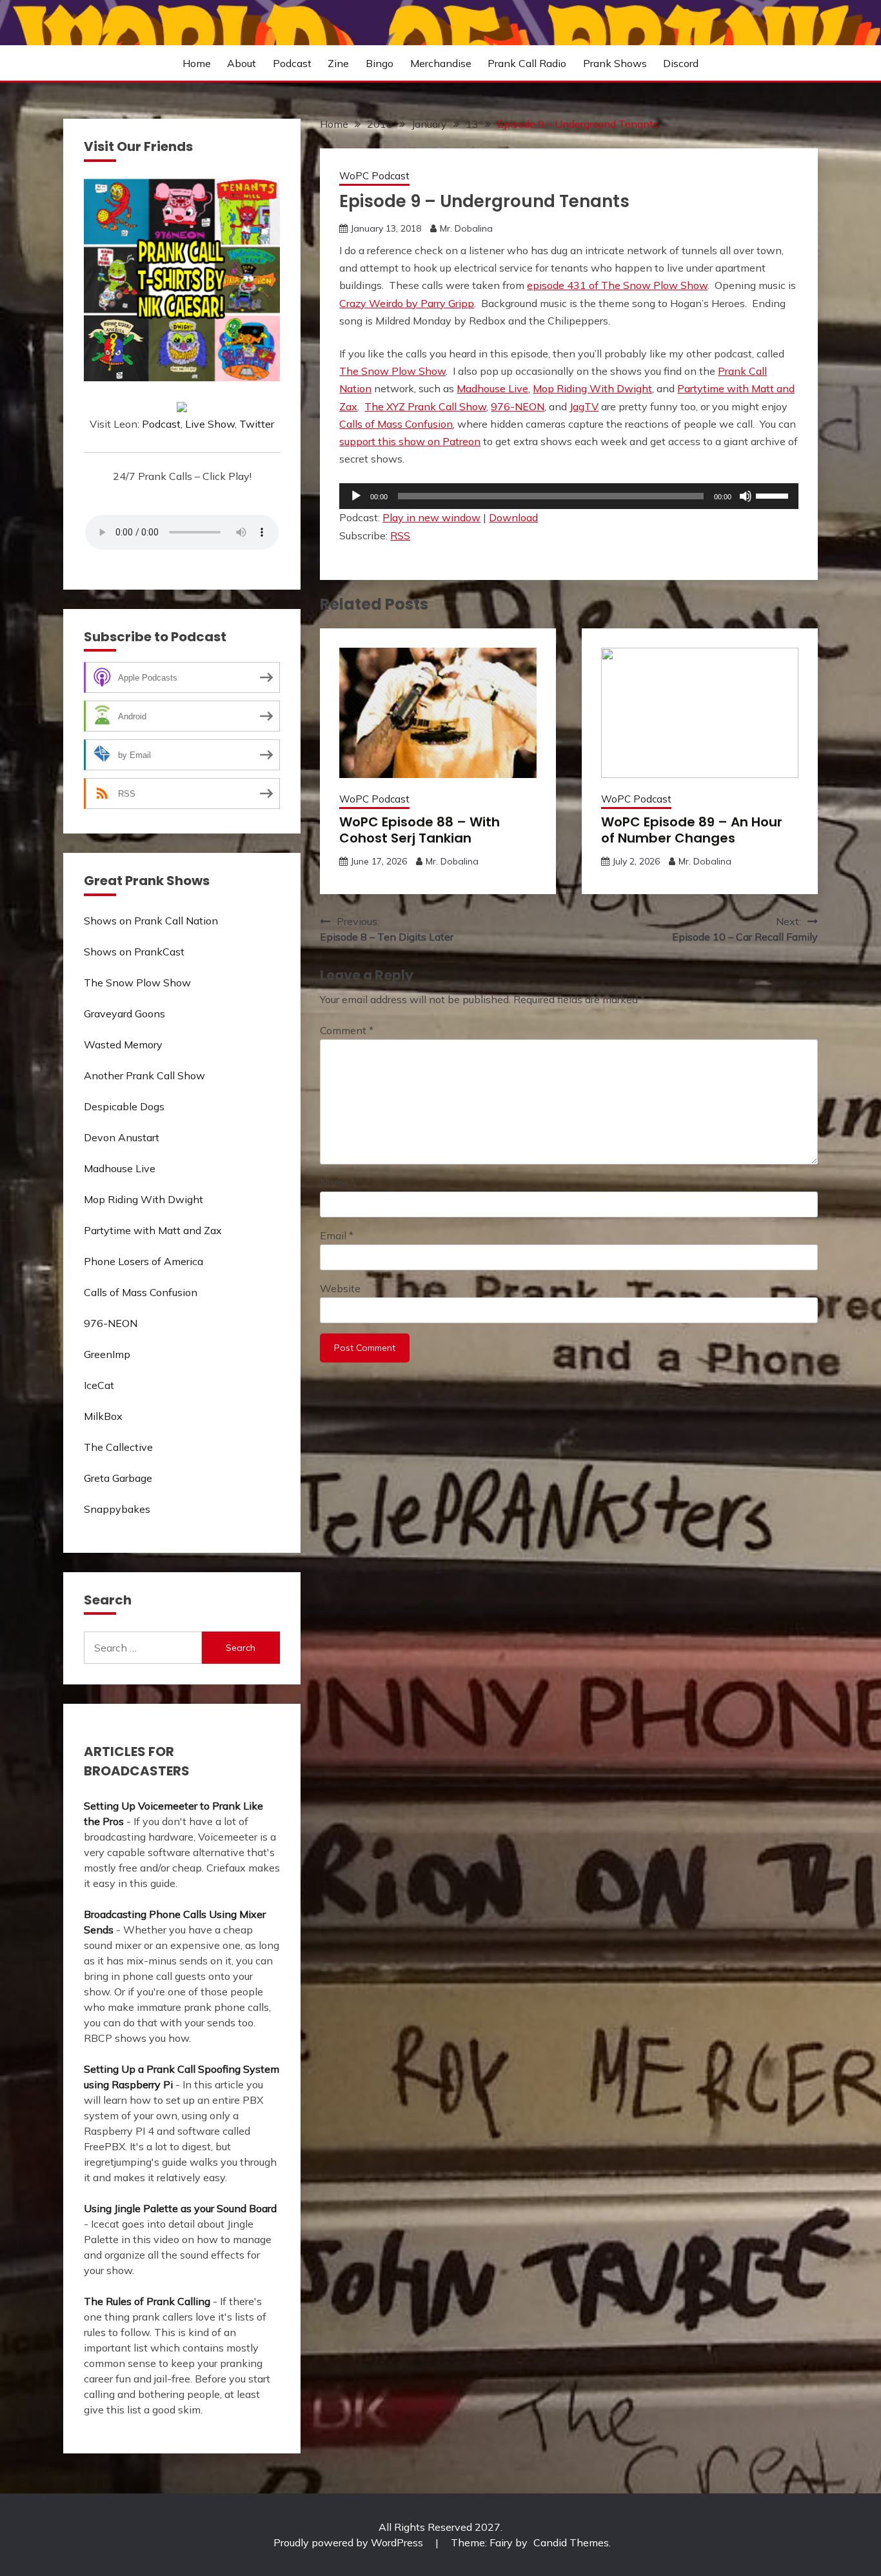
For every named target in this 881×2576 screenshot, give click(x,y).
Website (340, 1288)
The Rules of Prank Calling (147, 2301)
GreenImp (107, 1354)
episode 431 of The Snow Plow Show (617, 285)
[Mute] (746, 496)
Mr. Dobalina (466, 228)
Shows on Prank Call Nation (151, 921)
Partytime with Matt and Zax (153, 1230)
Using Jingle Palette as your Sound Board (180, 2208)
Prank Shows (615, 63)
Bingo (380, 63)
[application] (569, 496)
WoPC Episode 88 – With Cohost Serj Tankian (420, 830)
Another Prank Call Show (144, 1075)
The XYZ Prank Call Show (425, 406)
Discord (681, 63)
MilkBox (103, 1416)
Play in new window (431, 517)
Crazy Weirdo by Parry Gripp (407, 303)
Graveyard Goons (124, 1013)
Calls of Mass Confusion (396, 424)
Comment (347, 1030)
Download (513, 517)
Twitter (257, 424)
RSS (400, 535)
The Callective (118, 1447)
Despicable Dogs (124, 1106)
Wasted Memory (123, 1044)
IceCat (99, 1385)
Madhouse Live (492, 388)
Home (197, 63)
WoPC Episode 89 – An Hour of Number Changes (692, 830)
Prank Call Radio (527, 63)
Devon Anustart (122, 1137)
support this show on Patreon (410, 441)
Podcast (292, 63)
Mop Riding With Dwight (592, 388)
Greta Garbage (118, 1478)
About (242, 63)
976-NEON (518, 406)
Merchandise (441, 63)
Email (337, 1235)
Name (338, 1183)
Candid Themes (571, 2542)
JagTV (584, 406)
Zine (338, 63)
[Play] (356, 496)
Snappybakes (117, 1509)
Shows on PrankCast (134, 952)
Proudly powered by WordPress (350, 2542)
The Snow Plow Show (392, 371)
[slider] (774, 495)
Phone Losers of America (144, 1261)
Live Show (210, 424)
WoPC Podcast (374, 176)
